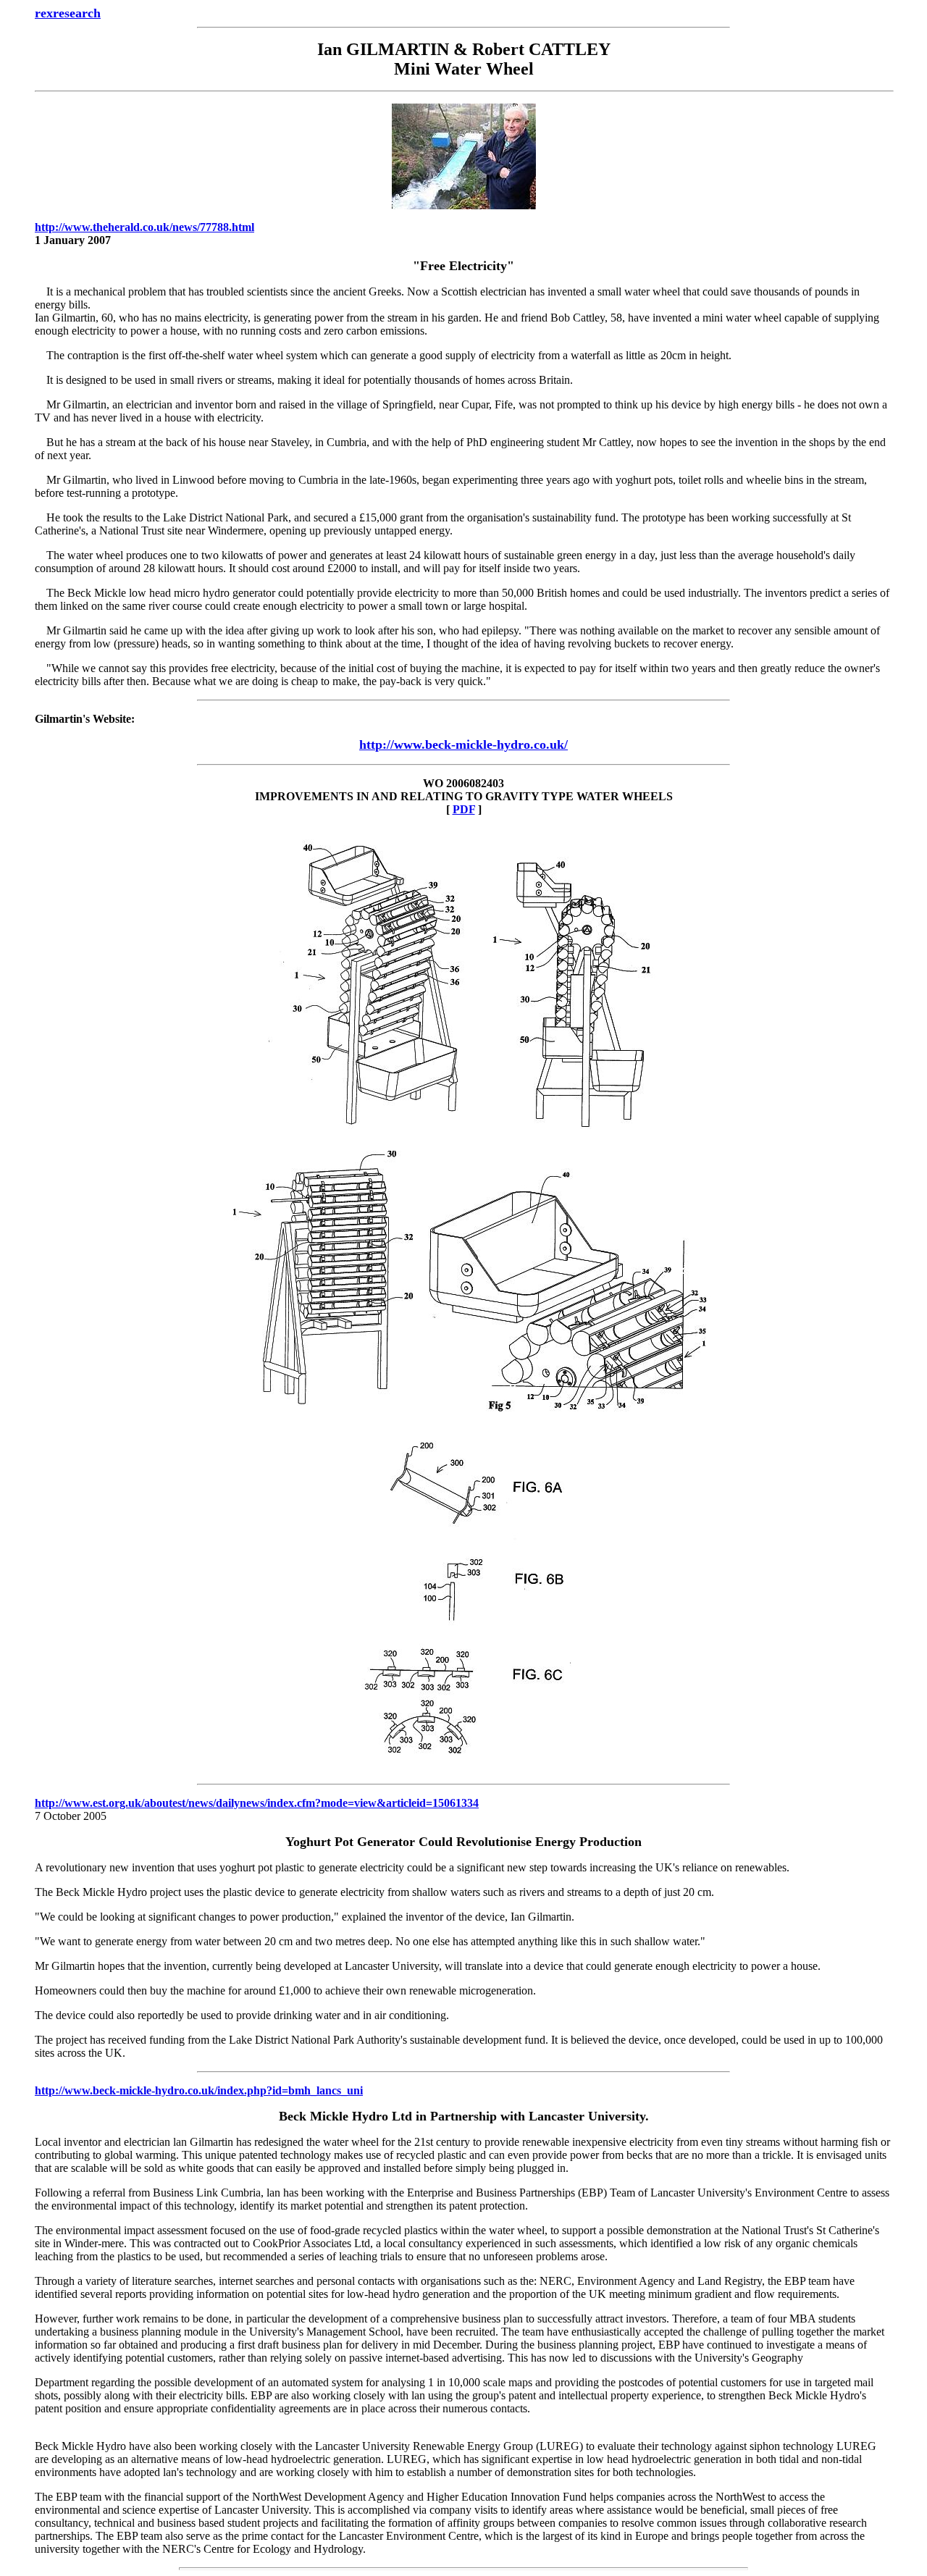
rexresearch (68, 13)
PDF (464, 809)
